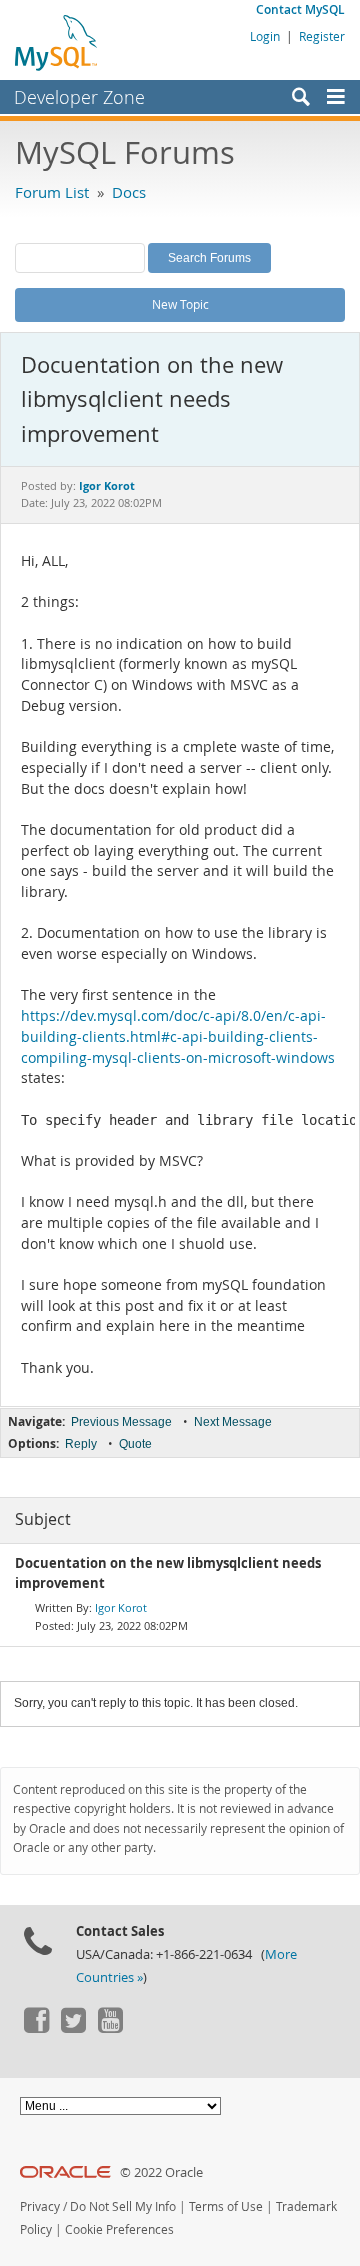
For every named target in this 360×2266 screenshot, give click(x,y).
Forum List (52, 192)
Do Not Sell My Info (123, 2206)
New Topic (180, 304)
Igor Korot (121, 1607)
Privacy (40, 2206)
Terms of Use (226, 2206)
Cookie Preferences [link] (119, 2229)
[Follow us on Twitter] (73, 2028)
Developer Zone (79, 97)
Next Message (233, 1422)
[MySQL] (57, 42)
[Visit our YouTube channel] (110, 2028)
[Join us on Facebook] (36, 2028)
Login (265, 36)
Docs (129, 192)
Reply (81, 1444)
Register (322, 36)
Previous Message (121, 1422)
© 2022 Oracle (161, 2172)
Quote (135, 1444)
